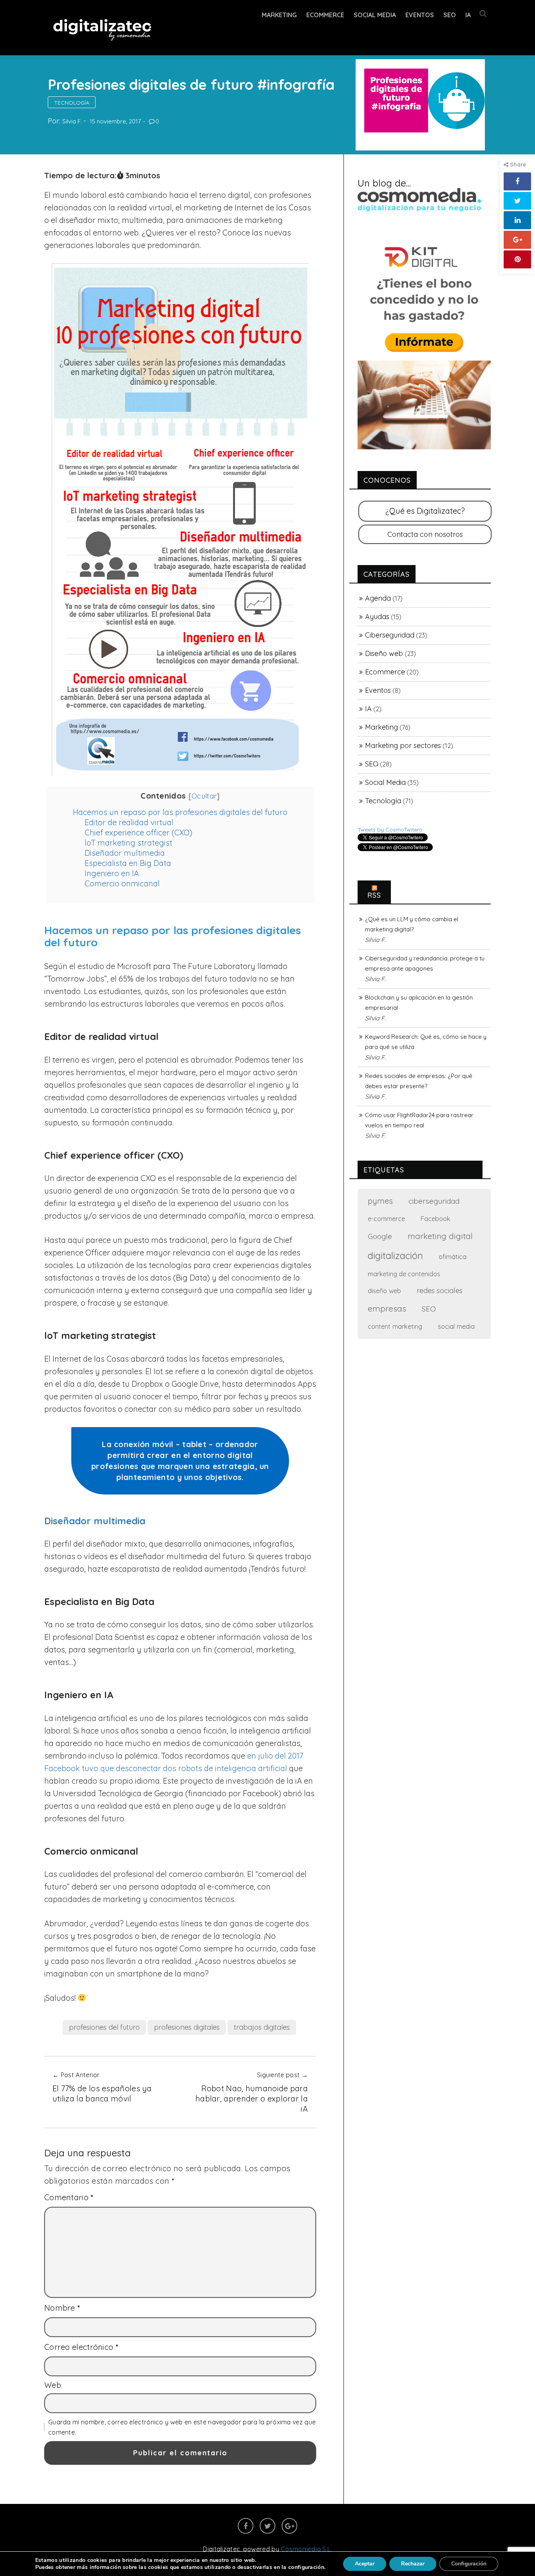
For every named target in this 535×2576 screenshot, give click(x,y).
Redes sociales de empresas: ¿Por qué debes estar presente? (419, 1081)
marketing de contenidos (404, 1274)
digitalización (395, 1255)
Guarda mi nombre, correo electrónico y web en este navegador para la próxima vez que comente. (182, 2427)
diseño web (384, 1291)
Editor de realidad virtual (129, 822)
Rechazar (413, 2564)
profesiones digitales (187, 2027)
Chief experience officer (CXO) (138, 832)
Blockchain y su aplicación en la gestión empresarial (419, 1003)
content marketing (395, 1326)
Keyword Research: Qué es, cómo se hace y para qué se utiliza (426, 1042)
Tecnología (72, 103)
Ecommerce (385, 672)
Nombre (62, 2308)
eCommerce (325, 15)
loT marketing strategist (128, 843)
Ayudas (377, 617)
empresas (387, 1308)
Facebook (435, 1219)
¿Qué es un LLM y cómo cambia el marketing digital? (412, 924)
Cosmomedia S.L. (306, 2549)
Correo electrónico (81, 2347)
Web (53, 2385)
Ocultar (204, 796)
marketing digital (440, 1236)
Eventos (420, 15)
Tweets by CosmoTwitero (390, 830)
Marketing (279, 15)
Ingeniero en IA (112, 873)
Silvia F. (72, 121)
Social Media (375, 15)
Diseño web (384, 653)
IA (468, 15)
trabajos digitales (262, 2027)
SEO (450, 15)
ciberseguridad (434, 1201)
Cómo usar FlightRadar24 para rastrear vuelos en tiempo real (419, 1120)
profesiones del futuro (104, 2027)
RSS (374, 895)
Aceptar (365, 2564)
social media (456, 1326)
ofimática (453, 1256)
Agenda (378, 598)
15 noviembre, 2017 (115, 121)
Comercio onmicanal (122, 883)
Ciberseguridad (390, 635)
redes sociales (440, 1291)
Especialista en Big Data (128, 863)
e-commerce (386, 1218)
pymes (380, 1201)
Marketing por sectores (403, 745)
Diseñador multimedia (125, 853)
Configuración (469, 2564)
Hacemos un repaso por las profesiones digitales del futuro (180, 812)
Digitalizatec (221, 2549)
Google (380, 1236)
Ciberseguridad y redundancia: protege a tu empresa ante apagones (425, 963)
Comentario (69, 2197)
